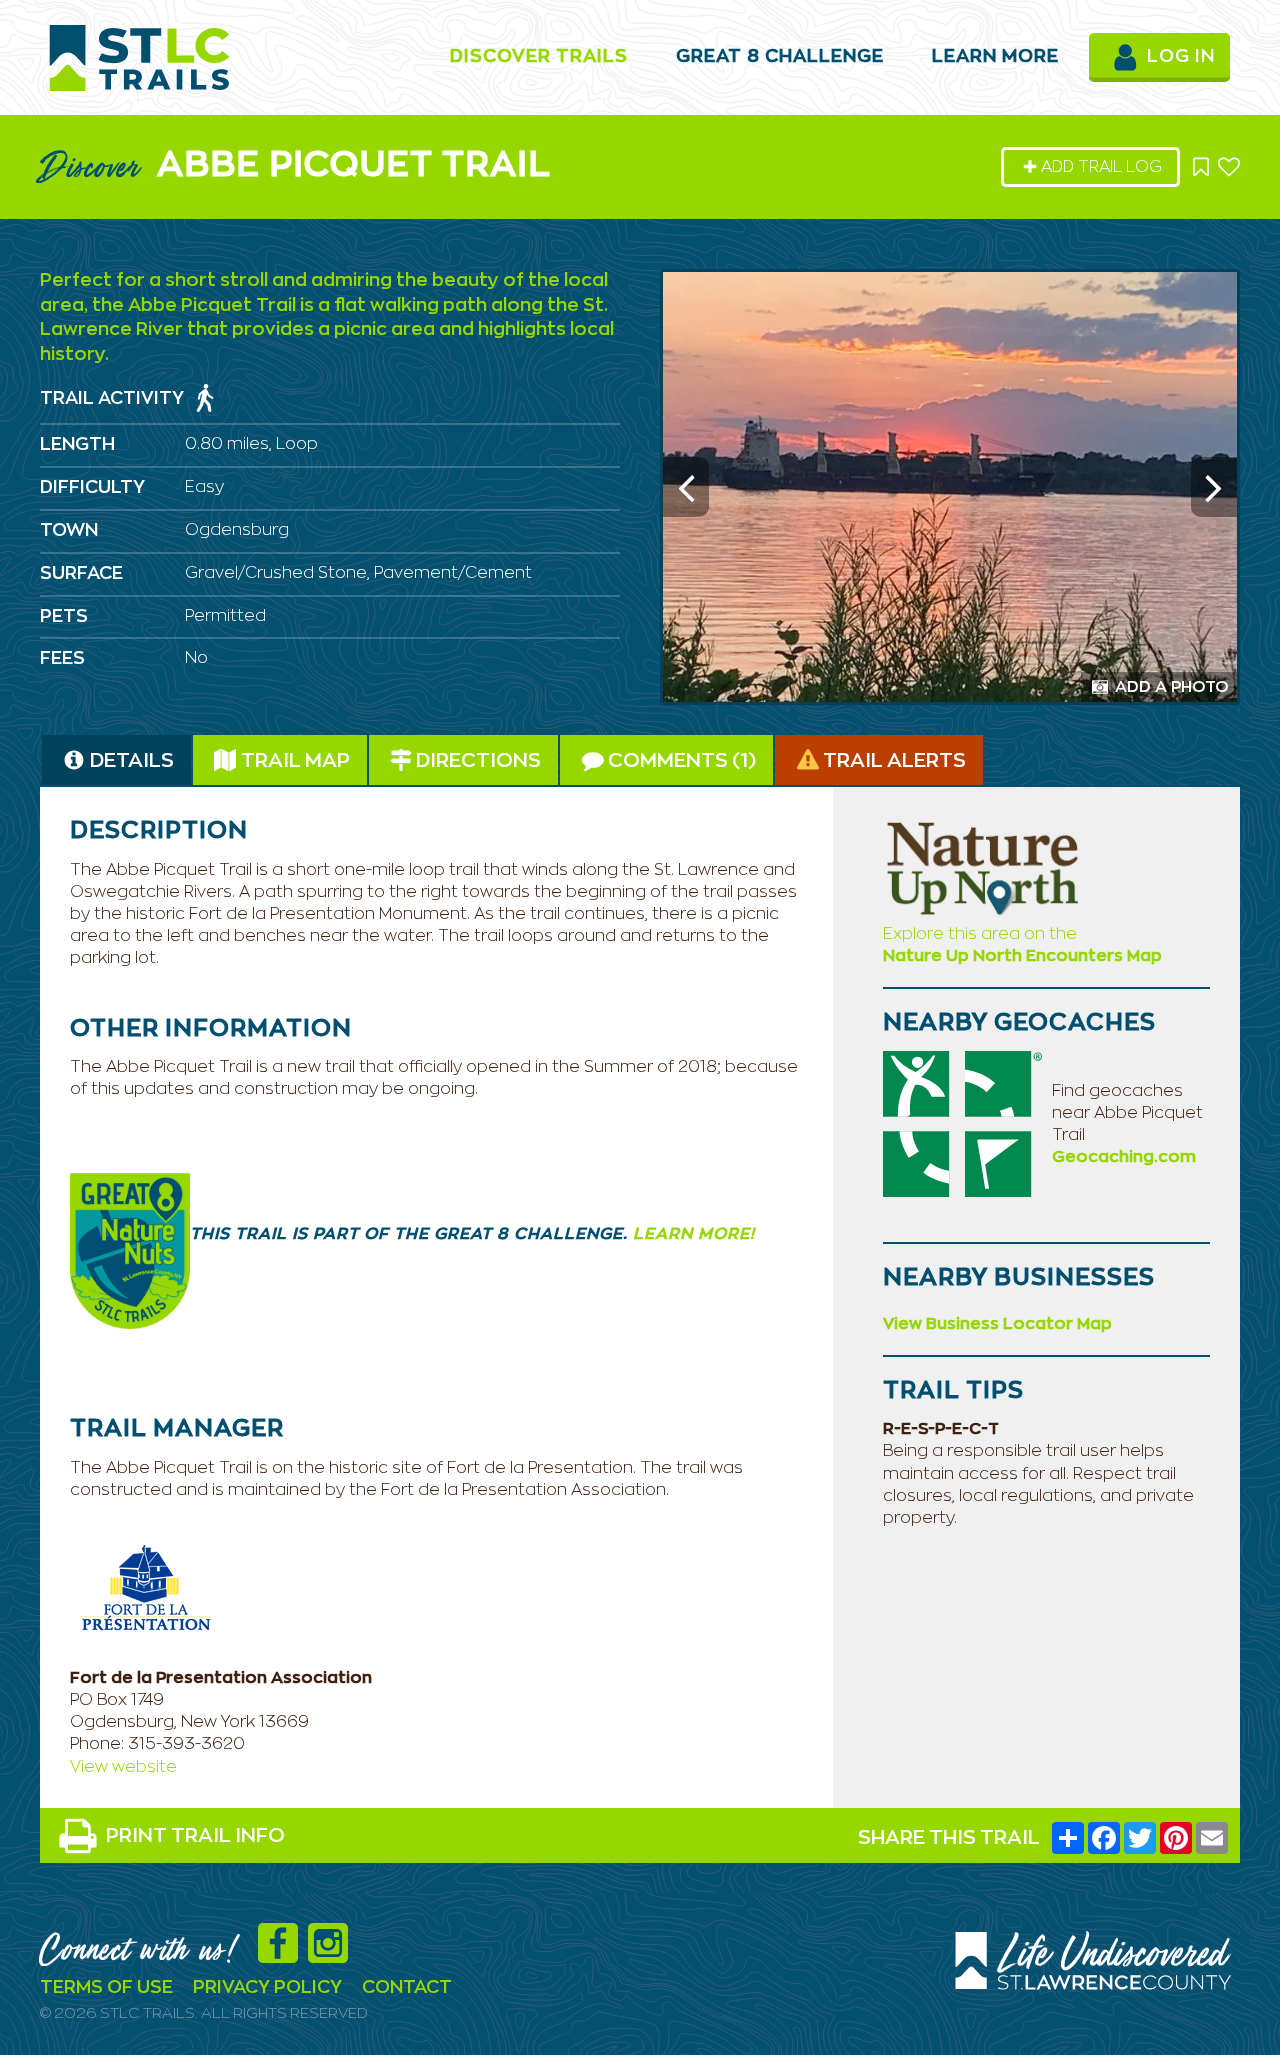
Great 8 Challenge (780, 57)
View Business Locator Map (997, 1324)
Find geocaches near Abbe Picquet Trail (1127, 1113)
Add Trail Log (1101, 167)
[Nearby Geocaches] (962, 1123)
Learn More (995, 57)
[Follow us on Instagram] (333, 1954)
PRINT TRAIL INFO (195, 1836)
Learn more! (691, 1234)
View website (123, 1767)
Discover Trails (539, 57)
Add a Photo (1170, 687)
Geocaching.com (1124, 1157)
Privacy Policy (267, 1988)
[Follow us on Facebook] (283, 1954)
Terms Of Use (106, 1988)
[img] (205, 398)
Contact (407, 1988)
